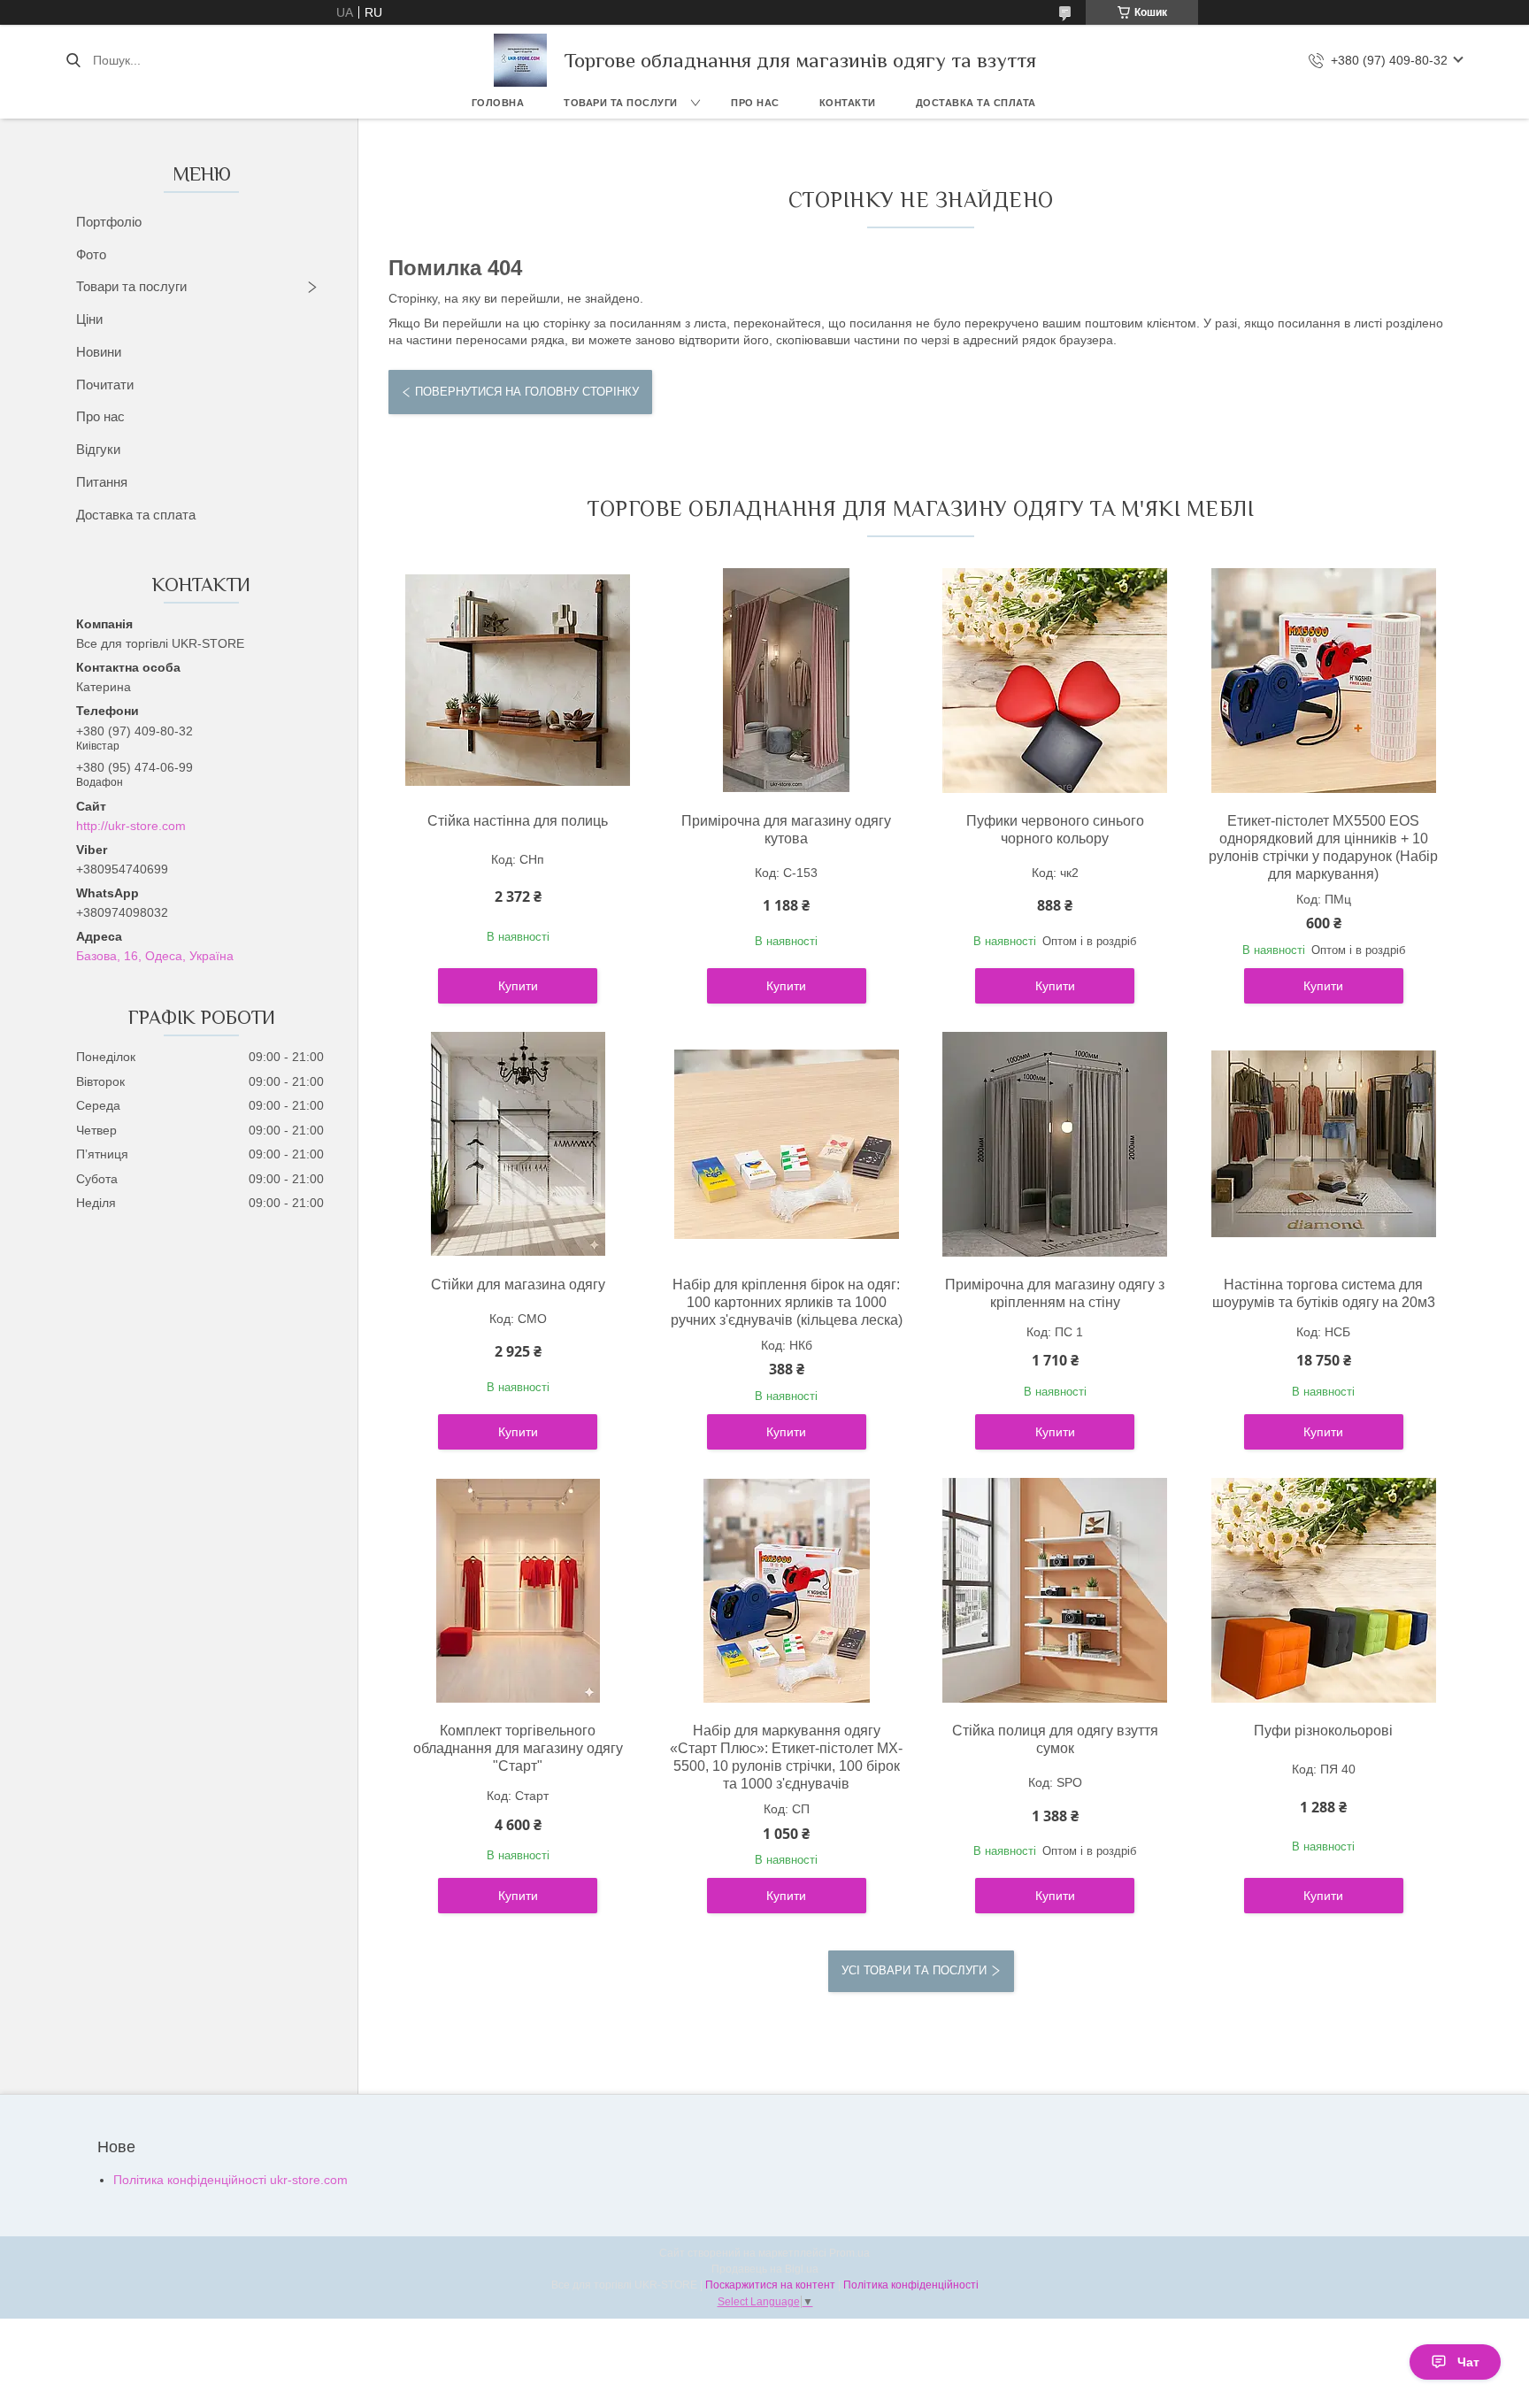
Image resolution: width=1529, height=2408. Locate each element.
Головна (498, 103)
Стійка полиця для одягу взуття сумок (1055, 1739)
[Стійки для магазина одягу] (518, 1144)
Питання (102, 482)
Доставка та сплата (976, 103)
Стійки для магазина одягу (518, 1285)
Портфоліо (109, 222)
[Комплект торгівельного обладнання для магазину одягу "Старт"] (518, 1590)
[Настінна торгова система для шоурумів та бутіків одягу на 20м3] (1324, 1144)
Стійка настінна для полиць (518, 821)
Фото (91, 254)
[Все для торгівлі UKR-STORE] (520, 60)
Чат (1468, 2362)
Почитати (105, 385)
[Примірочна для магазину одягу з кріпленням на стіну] (1055, 1144)
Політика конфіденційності (911, 2285)
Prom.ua (849, 2253)
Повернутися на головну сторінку (527, 392)
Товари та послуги (621, 103)
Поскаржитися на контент (770, 2285)
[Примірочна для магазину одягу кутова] (787, 681)
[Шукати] (73, 60)
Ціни (89, 319)
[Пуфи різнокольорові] (1324, 1590)
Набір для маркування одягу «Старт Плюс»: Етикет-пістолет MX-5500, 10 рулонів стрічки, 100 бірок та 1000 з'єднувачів (786, 1757)
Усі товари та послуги (914, 1970)
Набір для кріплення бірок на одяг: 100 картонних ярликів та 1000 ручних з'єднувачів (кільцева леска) (787, 1302)
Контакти (848, 103)
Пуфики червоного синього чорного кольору (1055, 830)
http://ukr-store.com (131, 826)
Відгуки (98, 449)
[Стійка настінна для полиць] (518, 681)
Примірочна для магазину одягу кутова (786, 830)
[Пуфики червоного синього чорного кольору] (1055, 681)
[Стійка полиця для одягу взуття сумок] (1055, 1590)
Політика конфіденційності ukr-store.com (231, 2180)
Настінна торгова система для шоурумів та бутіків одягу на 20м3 (1324, 1293)
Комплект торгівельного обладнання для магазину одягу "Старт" (518, 1748)
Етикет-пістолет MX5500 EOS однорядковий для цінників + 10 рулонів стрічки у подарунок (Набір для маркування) (1323, 847)
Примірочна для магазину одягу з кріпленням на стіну (1055, 1293)
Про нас (755, 103)
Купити (518, 986)
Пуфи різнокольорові (1323, 1731)
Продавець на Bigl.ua (765, 2269)
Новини (99, 352)
